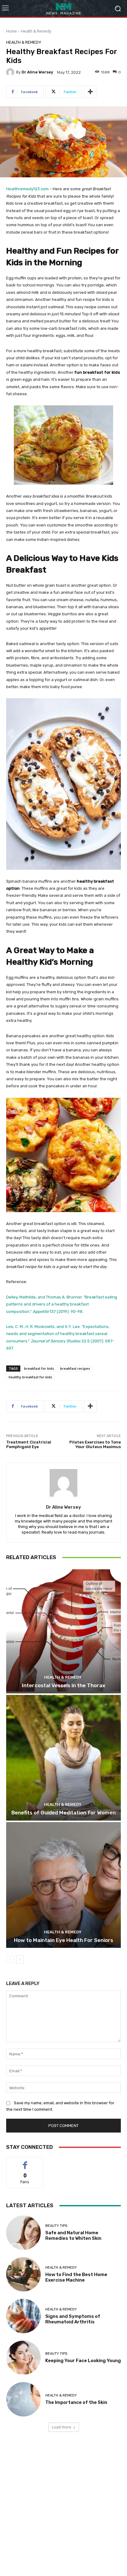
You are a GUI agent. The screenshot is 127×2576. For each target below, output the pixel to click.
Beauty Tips (56, 2226)
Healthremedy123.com (27, 189)
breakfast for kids (39, 1368)
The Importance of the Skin (76, 2402)
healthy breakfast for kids (30, 1377)
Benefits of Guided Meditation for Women (63, 1813)
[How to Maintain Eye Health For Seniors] (63, 1885)
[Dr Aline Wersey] (11, 72)
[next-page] (20, 1960)
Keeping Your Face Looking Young (83, 2361)
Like (25, 2162)
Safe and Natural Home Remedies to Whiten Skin (73, 2235)
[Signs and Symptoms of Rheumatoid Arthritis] (23, 2316)
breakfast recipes (75, 1368)
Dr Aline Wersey (37, 72)
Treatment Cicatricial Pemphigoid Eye (29, 1445)
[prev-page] (10, 1960)
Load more (61, 2427)
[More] (90, 92)
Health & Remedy (36, 31)
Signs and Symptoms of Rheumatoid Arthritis (73, 2319)
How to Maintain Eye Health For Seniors (63, 1940)
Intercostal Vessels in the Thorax (64, 1685)
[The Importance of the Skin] (23, 2399)
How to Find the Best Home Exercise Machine (76, 2277)
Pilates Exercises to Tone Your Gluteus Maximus (95, 1445)
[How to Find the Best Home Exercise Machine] (23, 2275)
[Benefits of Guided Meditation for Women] (63, 1758)
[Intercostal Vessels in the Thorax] (63, 1630)
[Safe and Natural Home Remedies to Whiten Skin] (23, 2233)
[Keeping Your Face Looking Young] (23, 2358)
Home (12, 31)
